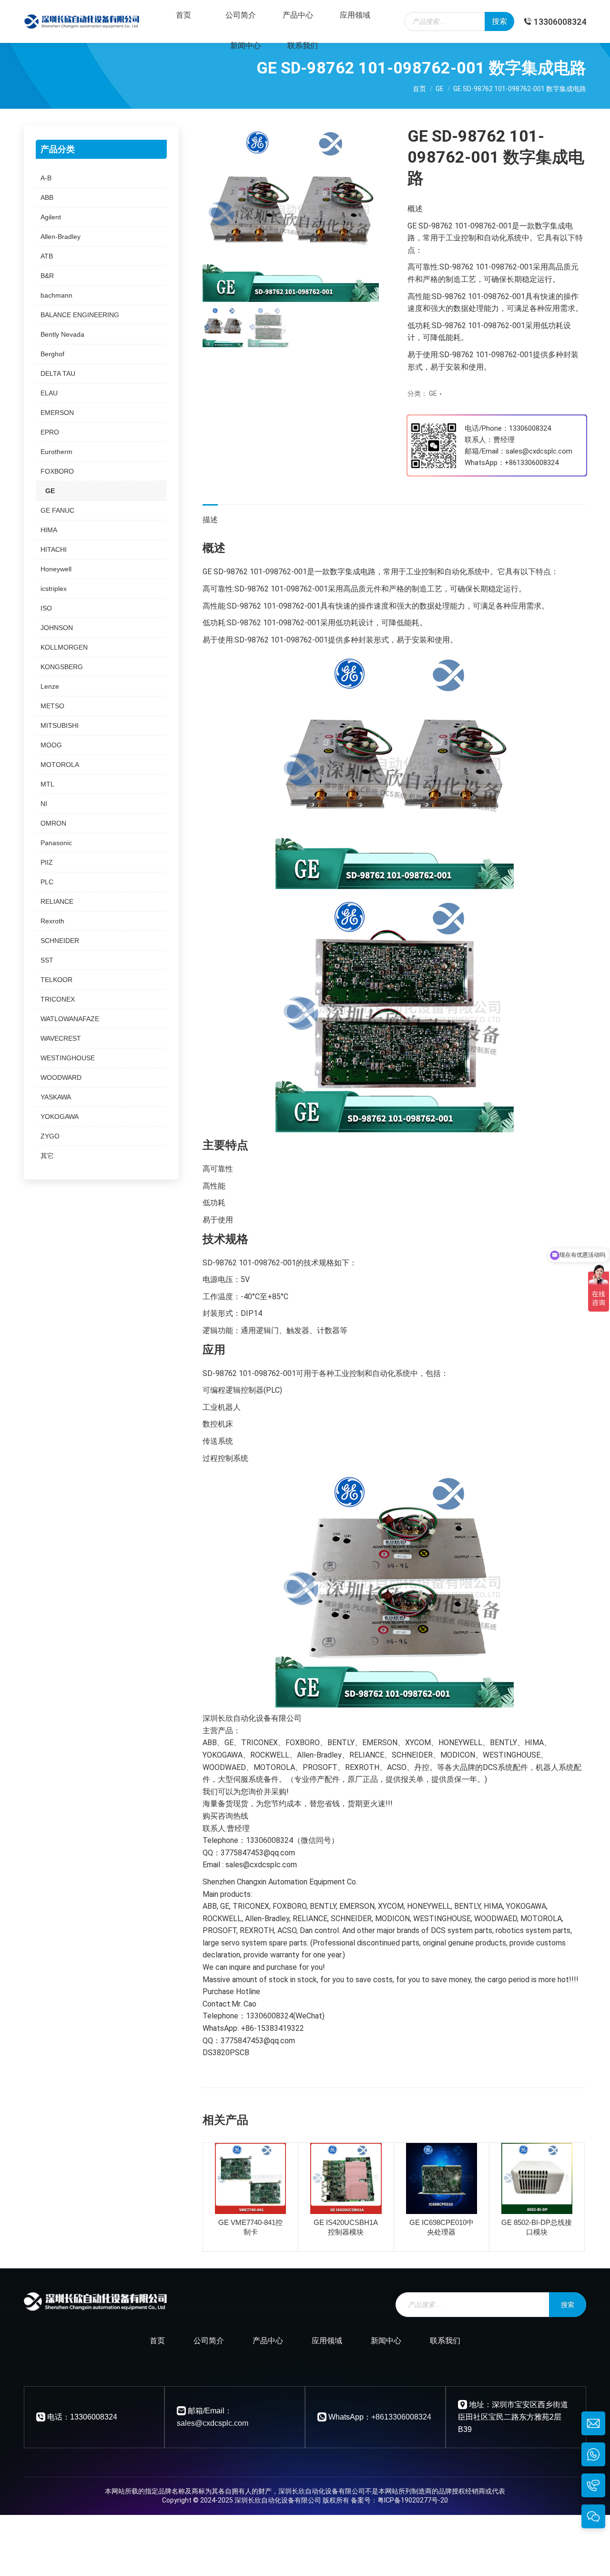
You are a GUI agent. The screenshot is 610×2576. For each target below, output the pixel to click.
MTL (47, 784)
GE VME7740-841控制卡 (250, 2227)
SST (47, 960)
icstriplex (54, 589)
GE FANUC (57, 510)
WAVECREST (61, 1038)
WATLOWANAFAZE (70, 1019)
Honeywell (56, 569)
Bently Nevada (62, 334)
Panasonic (56, 843)
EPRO (50, 432)
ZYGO (50, 1136)
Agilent (51, 217)
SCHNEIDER (60, 941)
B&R (47, 276)
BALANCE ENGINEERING (80, 315)
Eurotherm (56, 452)
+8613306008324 (532, 463)
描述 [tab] (210, 520)
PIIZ (47, 862)
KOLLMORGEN (64, 647)
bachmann (56, 295)
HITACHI (54, 549)
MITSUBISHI (60, 725)
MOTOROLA (60, 765)
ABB (47, 197)
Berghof (52, 354)
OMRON (53, 823)
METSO (52, 706)
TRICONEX (58, 999)
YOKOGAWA (60, 1117)
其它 (47, 1156)
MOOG (51, 745)
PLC (47, 882)
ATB (47, 256)
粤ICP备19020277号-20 (413, 2500)
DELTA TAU (58, 373)
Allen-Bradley (61, 237)
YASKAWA (56, 1097)
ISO (46, 608)
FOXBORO (57, 471)
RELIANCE (57, 901)
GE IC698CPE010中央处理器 (442, 2227)
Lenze (50, 686)
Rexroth (52, 921)
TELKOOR (56, 980)
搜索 (499, 21)
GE (433, 393)
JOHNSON (57, 628)
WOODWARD (61, 1077)
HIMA (49, 530)
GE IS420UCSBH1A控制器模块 (346, 2227)
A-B (46, 178)
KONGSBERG (62, 667)
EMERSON (57, 413)
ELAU (49, 393)
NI (44, 804)
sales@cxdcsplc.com (213, 2423)
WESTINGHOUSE (68, 1058)
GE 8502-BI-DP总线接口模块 (537, 2227)
